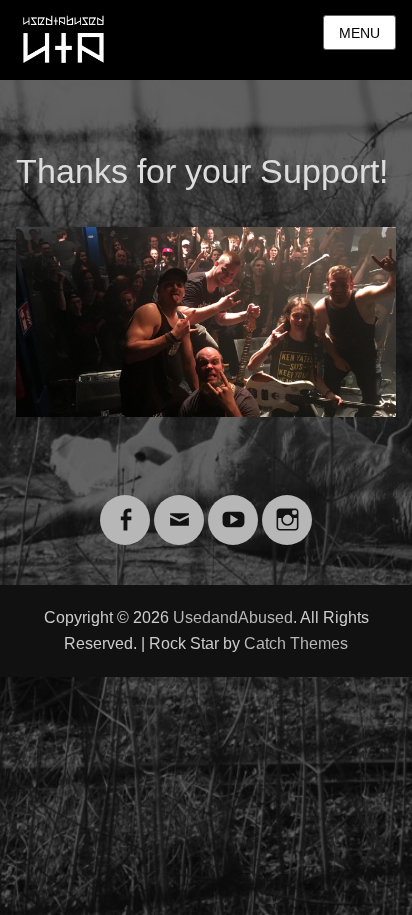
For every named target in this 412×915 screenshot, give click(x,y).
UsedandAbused (233, 617)
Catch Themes (296, 643)
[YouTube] (233, 507)
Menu (359, 33)
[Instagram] (287, 507)
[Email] (179, 507)
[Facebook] (125, 507)
